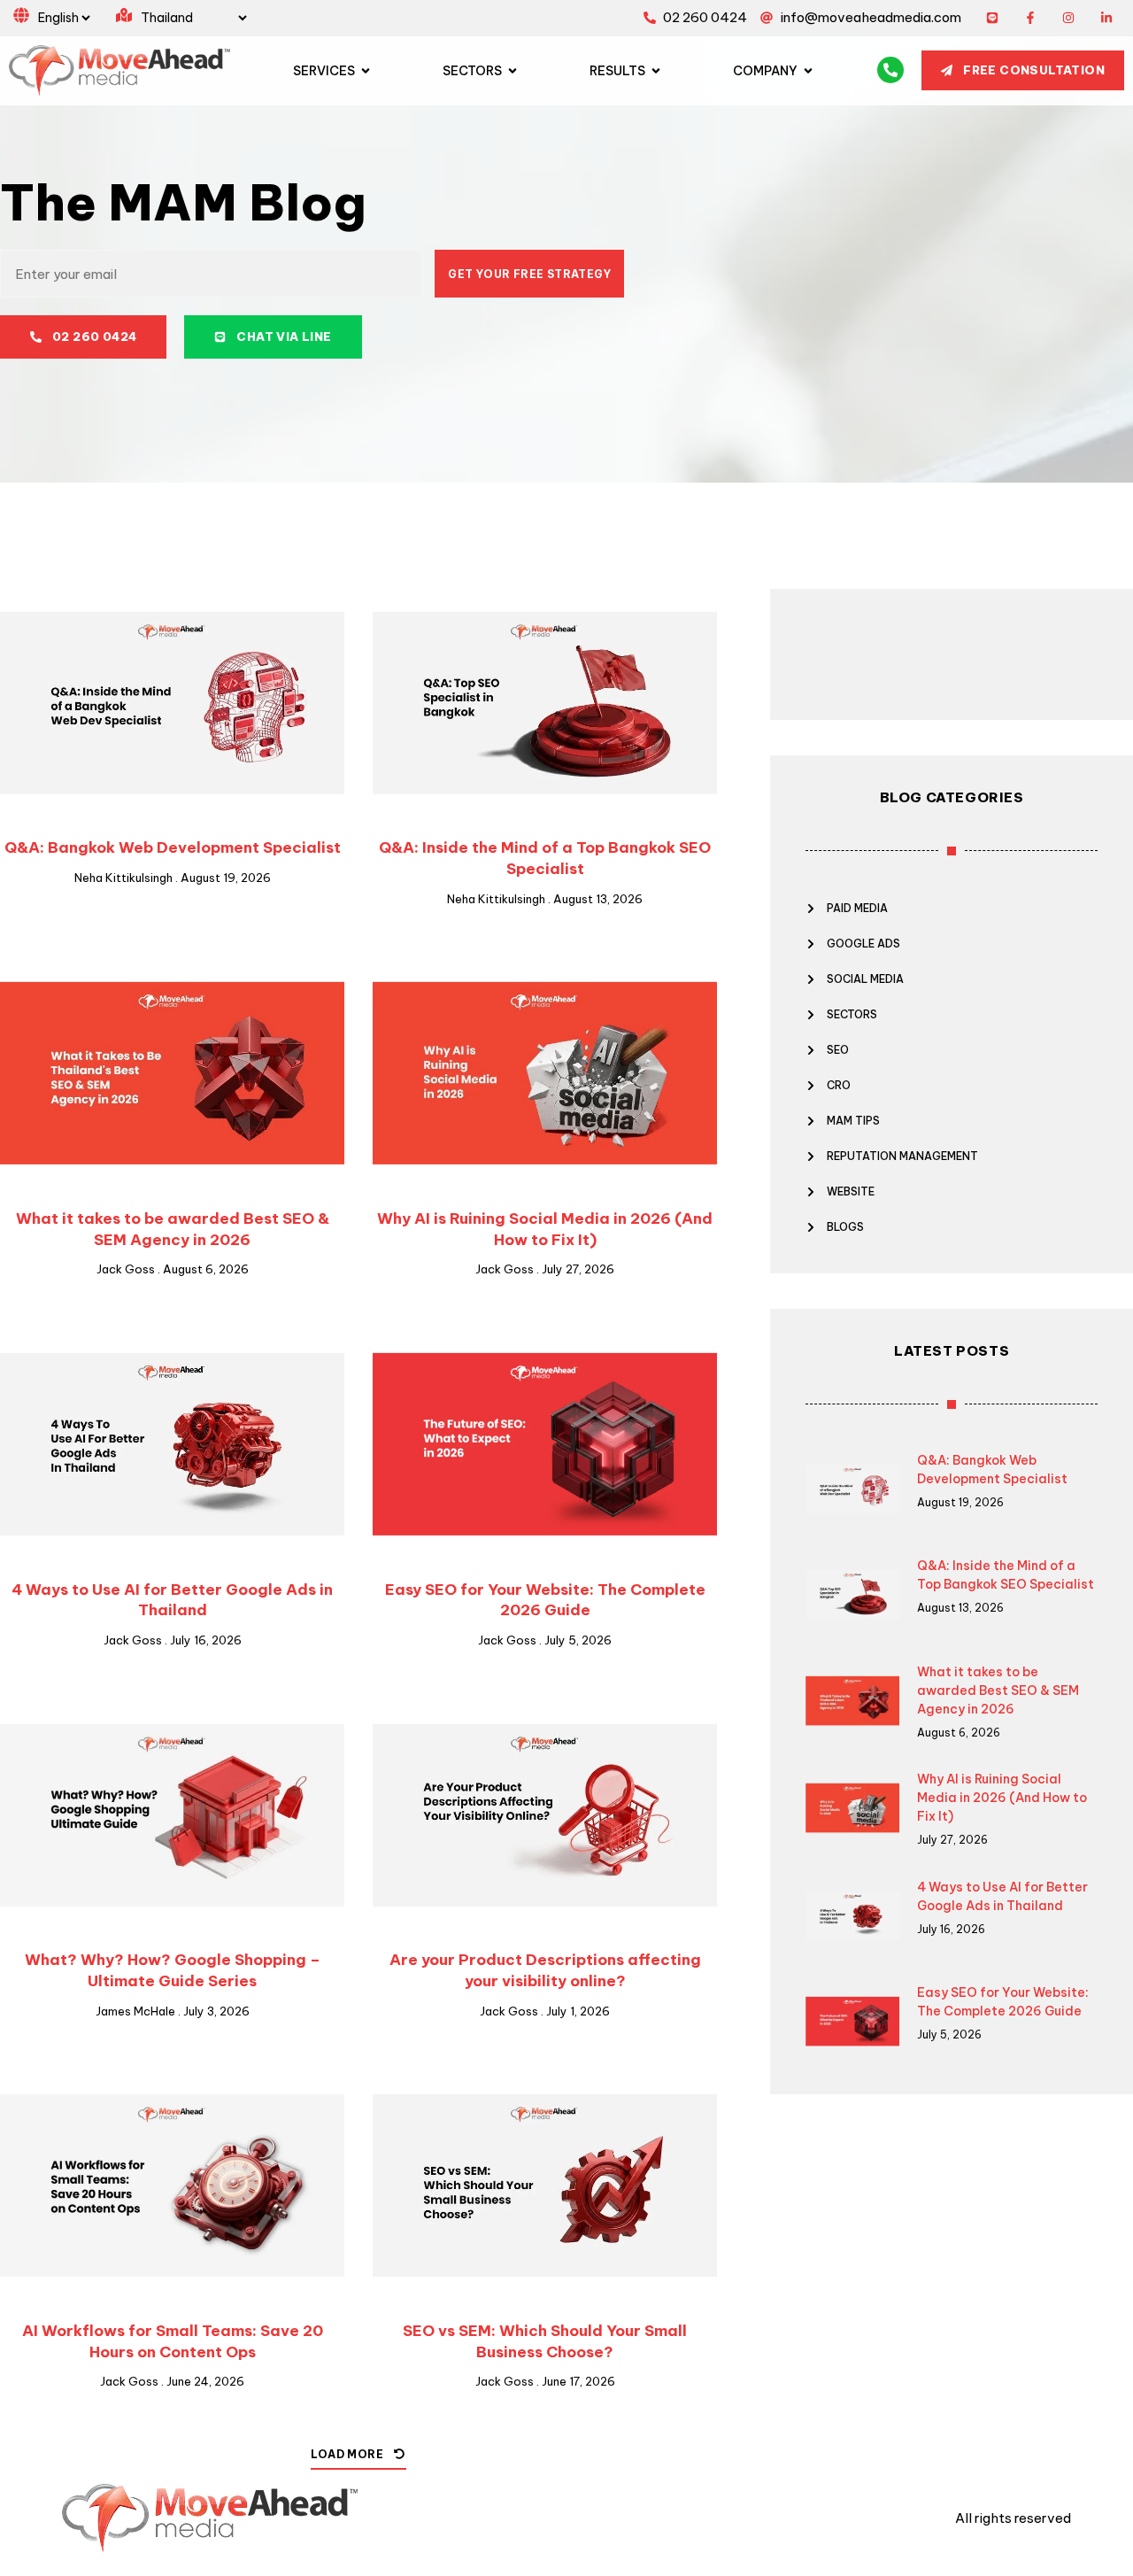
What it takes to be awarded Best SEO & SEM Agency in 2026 (173, 1229)
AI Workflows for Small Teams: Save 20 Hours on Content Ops (173, 2341)
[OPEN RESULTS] (656, 71)
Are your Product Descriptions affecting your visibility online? (545, 1970)
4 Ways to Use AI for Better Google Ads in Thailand (172, 1600)
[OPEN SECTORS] (513, 71)
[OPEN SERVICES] (366, 71)
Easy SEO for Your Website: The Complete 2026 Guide (545, 1600)
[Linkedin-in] (1106, 18)
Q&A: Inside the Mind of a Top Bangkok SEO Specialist (545, 858)
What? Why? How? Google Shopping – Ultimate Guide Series (173, 1970)
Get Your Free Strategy (529, 274)
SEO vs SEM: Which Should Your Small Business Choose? (545, 2341)
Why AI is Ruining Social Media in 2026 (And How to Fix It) (545, 1229)
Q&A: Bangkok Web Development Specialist (173, 847)
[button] (358, 2459)
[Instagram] (1068, 18)
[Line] (993, 18)
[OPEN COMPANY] (808, 71)
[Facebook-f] (1031, 18)
